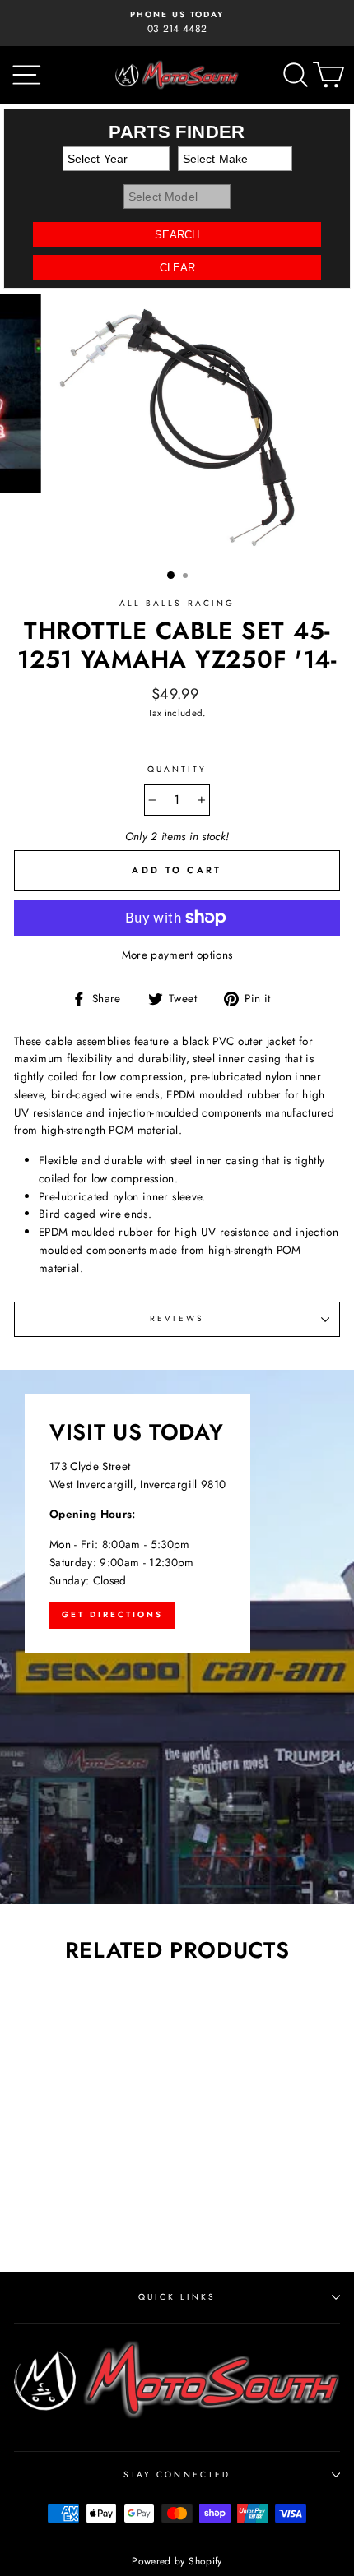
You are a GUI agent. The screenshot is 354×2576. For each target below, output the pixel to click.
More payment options (177, 955)
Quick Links (177, 2297)
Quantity (177, 769)
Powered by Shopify (177, 2561)
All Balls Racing (177, 603)
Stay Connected (177, 2474)
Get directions (112, 1614)
